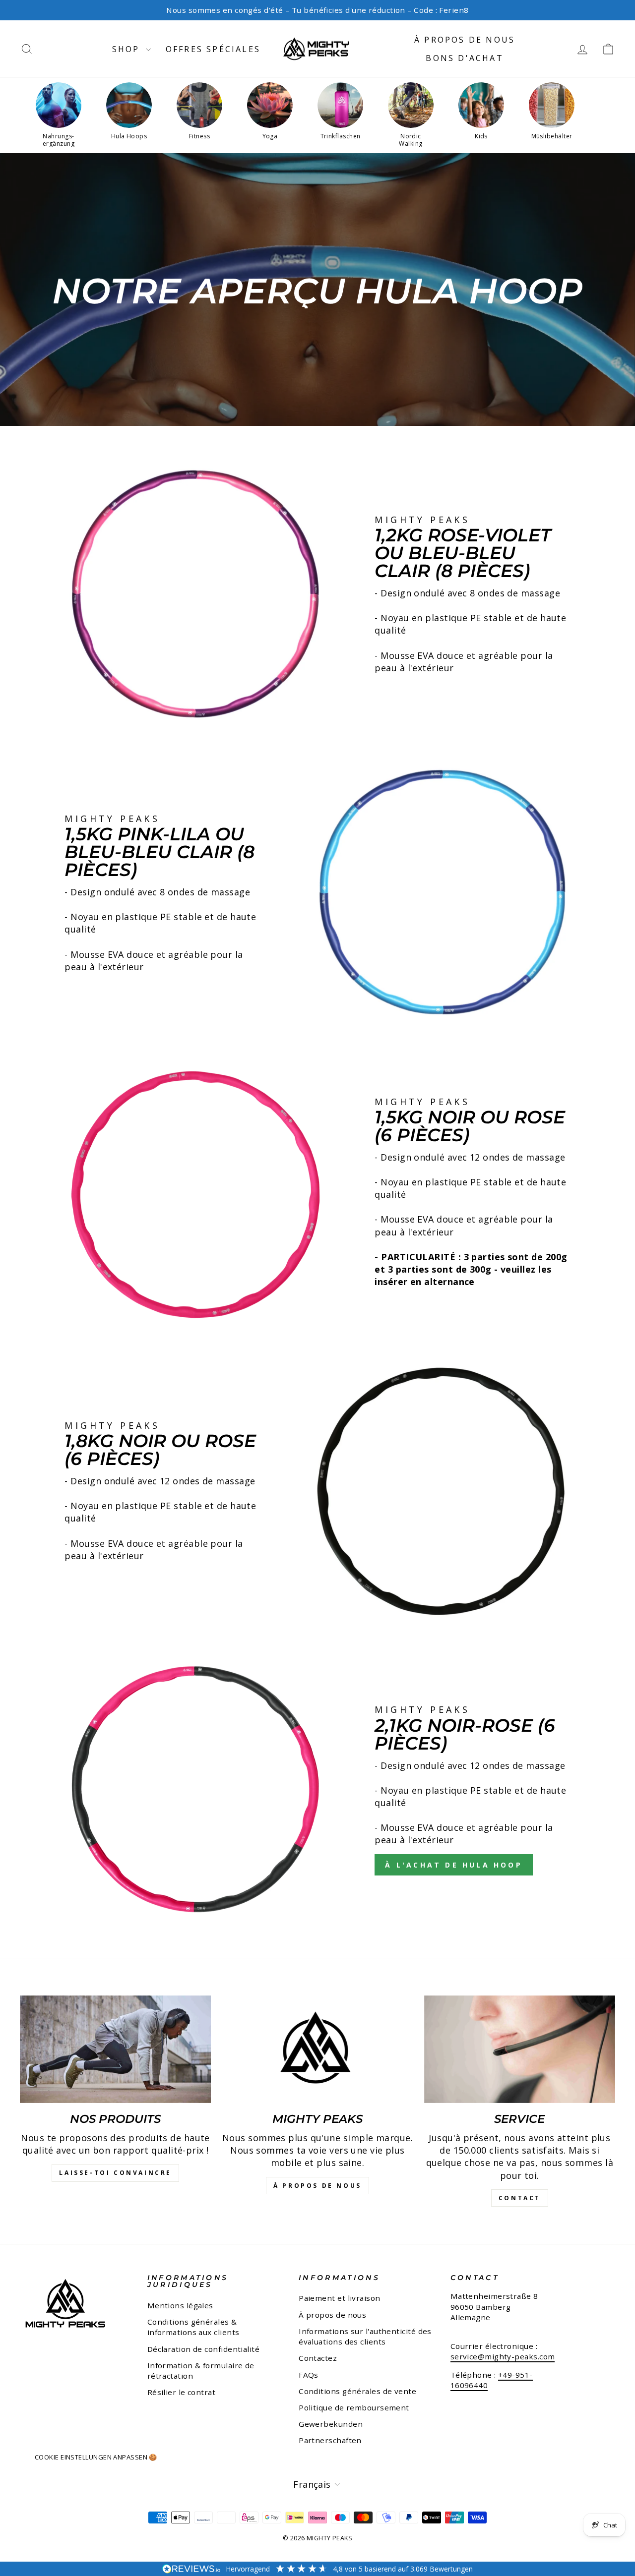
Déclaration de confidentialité (204, 2349)
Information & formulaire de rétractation (201, 2371)
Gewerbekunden (331, 2424)
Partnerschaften (330, 2440)
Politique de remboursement (354, 2407)
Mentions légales (180, 2305)
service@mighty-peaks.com (503, 2356)
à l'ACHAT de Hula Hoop (453, 1865)
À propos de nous (465, 40)
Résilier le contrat (182, 2392)
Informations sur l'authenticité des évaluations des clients (365, 2336)
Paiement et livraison (339, 2298)
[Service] (520, 2049)
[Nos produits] (115, 2049)
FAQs (309, 2375)
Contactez (318, 2358)
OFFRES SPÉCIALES (213, 49)
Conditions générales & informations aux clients (193, 2327)
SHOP (128, 49)
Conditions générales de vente (357, 2391)
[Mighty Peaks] (317, 2049)
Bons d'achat (464, 58)
